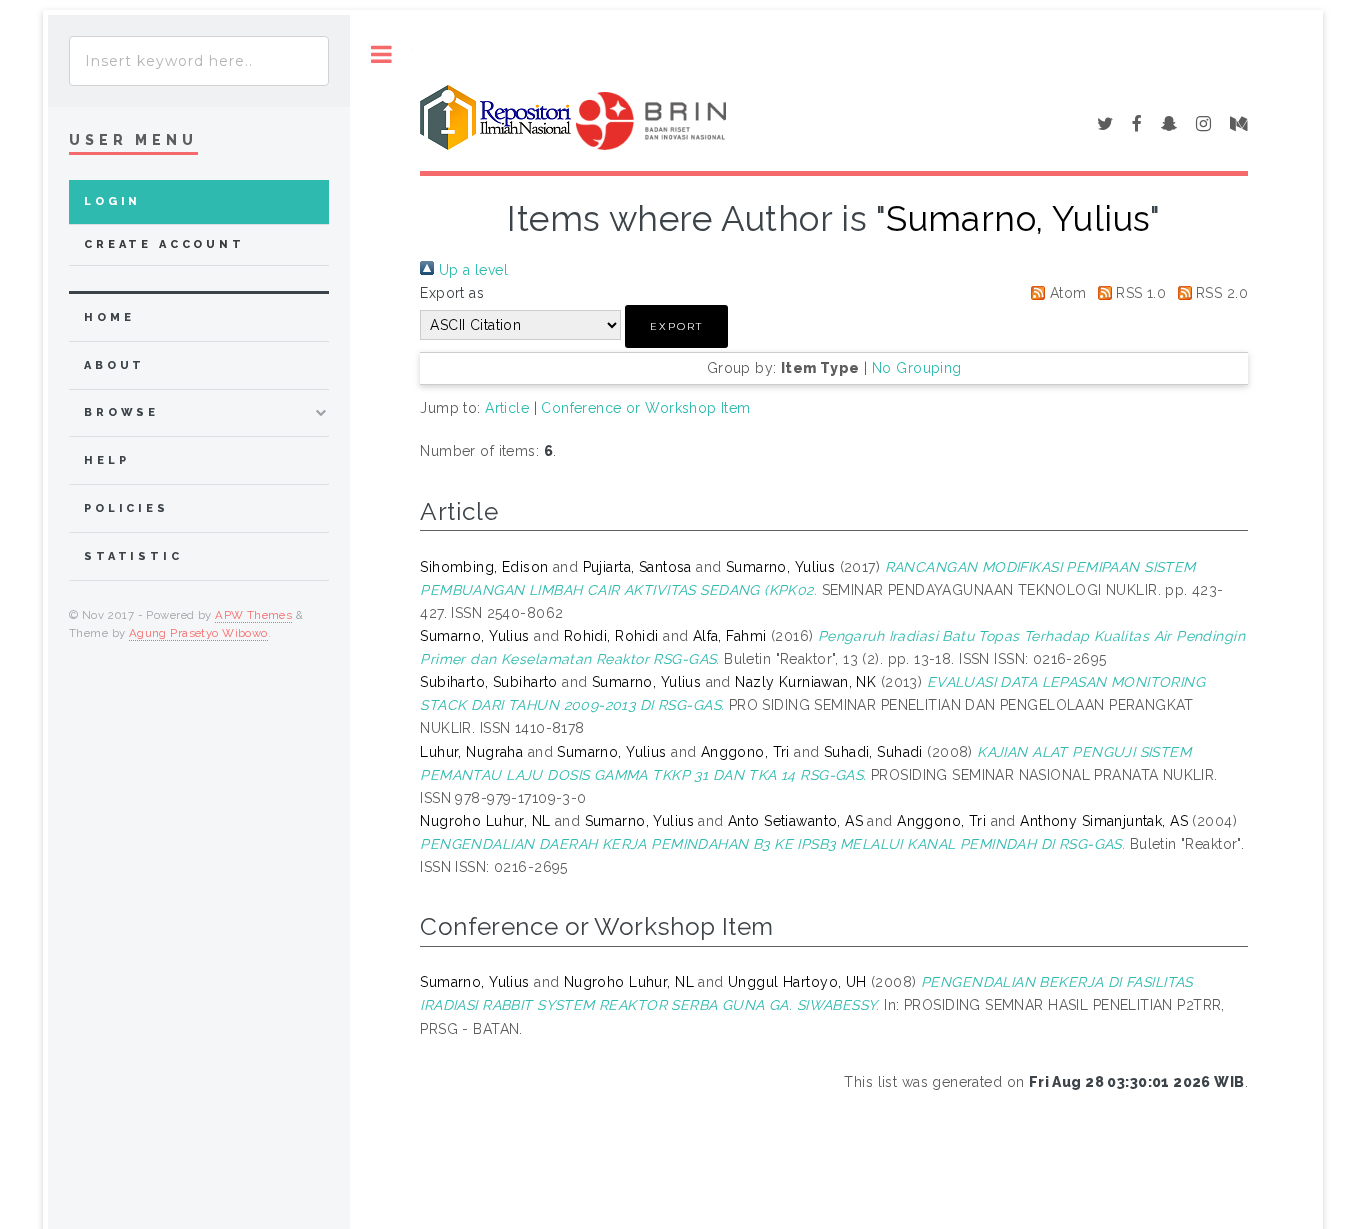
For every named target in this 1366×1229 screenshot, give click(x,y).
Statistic (133, 556)
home (109, 317)
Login (112, 201)
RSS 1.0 (1139, 293)
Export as (452, 293)
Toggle (381, 54)
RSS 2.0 (1220, 293)
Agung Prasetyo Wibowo (198, 633)
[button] (676, 326)
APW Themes (253, 615)
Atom (1065, 293)
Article (507, 408)
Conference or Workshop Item (645, 408)
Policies (126, 508)
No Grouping (917, 368)
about (114, 365)
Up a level (471, 270)
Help (106, 460)
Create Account (164, 244)
